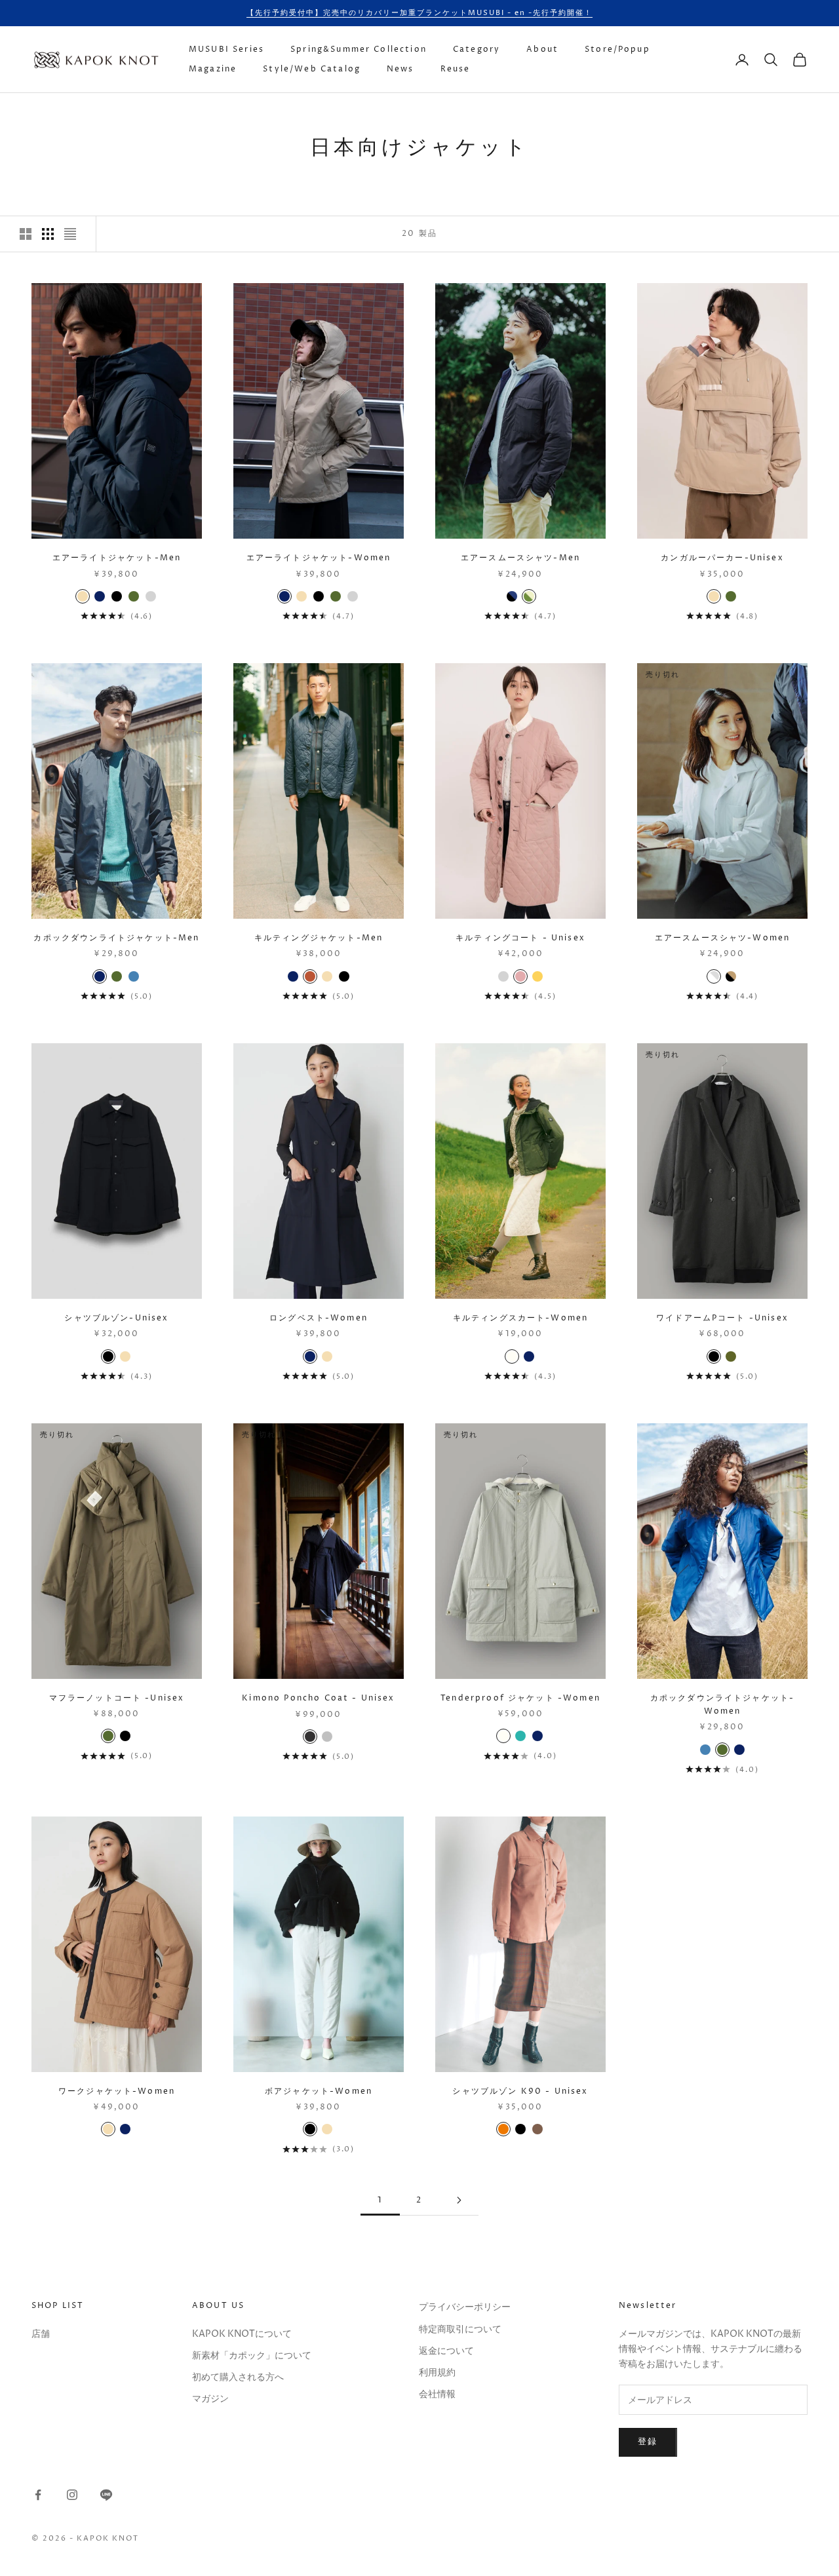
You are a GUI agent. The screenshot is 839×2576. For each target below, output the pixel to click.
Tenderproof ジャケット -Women (520, 1698)
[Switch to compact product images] (70, 234)
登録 (648, 2442)
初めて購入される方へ (238, 2377)
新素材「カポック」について (252, 2355)
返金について (446, 2351)
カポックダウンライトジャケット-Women (723, 1705)
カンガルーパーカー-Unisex (722, 558)
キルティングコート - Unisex (520, 938)
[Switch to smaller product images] (48, 234)
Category (477, 49)
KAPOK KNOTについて (242, 2334)
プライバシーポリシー (465, 2307)
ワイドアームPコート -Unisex (722, 1318)
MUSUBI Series (226, 49)
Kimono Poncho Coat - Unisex (318, 1698)
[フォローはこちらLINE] (106, 2495)
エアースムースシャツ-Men (520, 558)
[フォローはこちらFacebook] (38, 2495)
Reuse (456, 69)
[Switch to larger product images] (26, 234)
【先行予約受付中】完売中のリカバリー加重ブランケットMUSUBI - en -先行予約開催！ (419, 13)
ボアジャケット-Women (319, 2091)
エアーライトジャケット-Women (319, 558)
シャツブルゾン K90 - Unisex (520, 2091)
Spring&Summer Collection (359, 49)
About (542, 49)
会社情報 (437, 2394)
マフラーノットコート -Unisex (117, 1698)
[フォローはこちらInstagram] (72, 2495)
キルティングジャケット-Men (319, 938)
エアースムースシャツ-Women (723, 938)
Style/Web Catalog (312, 69)
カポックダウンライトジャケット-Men (116, 938)
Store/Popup (617, 49)
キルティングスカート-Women (521, 1318)
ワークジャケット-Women (117, 2091)
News (400, 69)
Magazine (213, 69)
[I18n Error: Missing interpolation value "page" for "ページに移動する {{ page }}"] (459, 2200)
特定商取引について (460, 2329)
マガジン (210, 2399)
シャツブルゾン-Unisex (116, 1318)
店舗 (41, 2334)
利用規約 (437, 2373)
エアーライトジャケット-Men (117, 558)
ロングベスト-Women (319, 1318)
